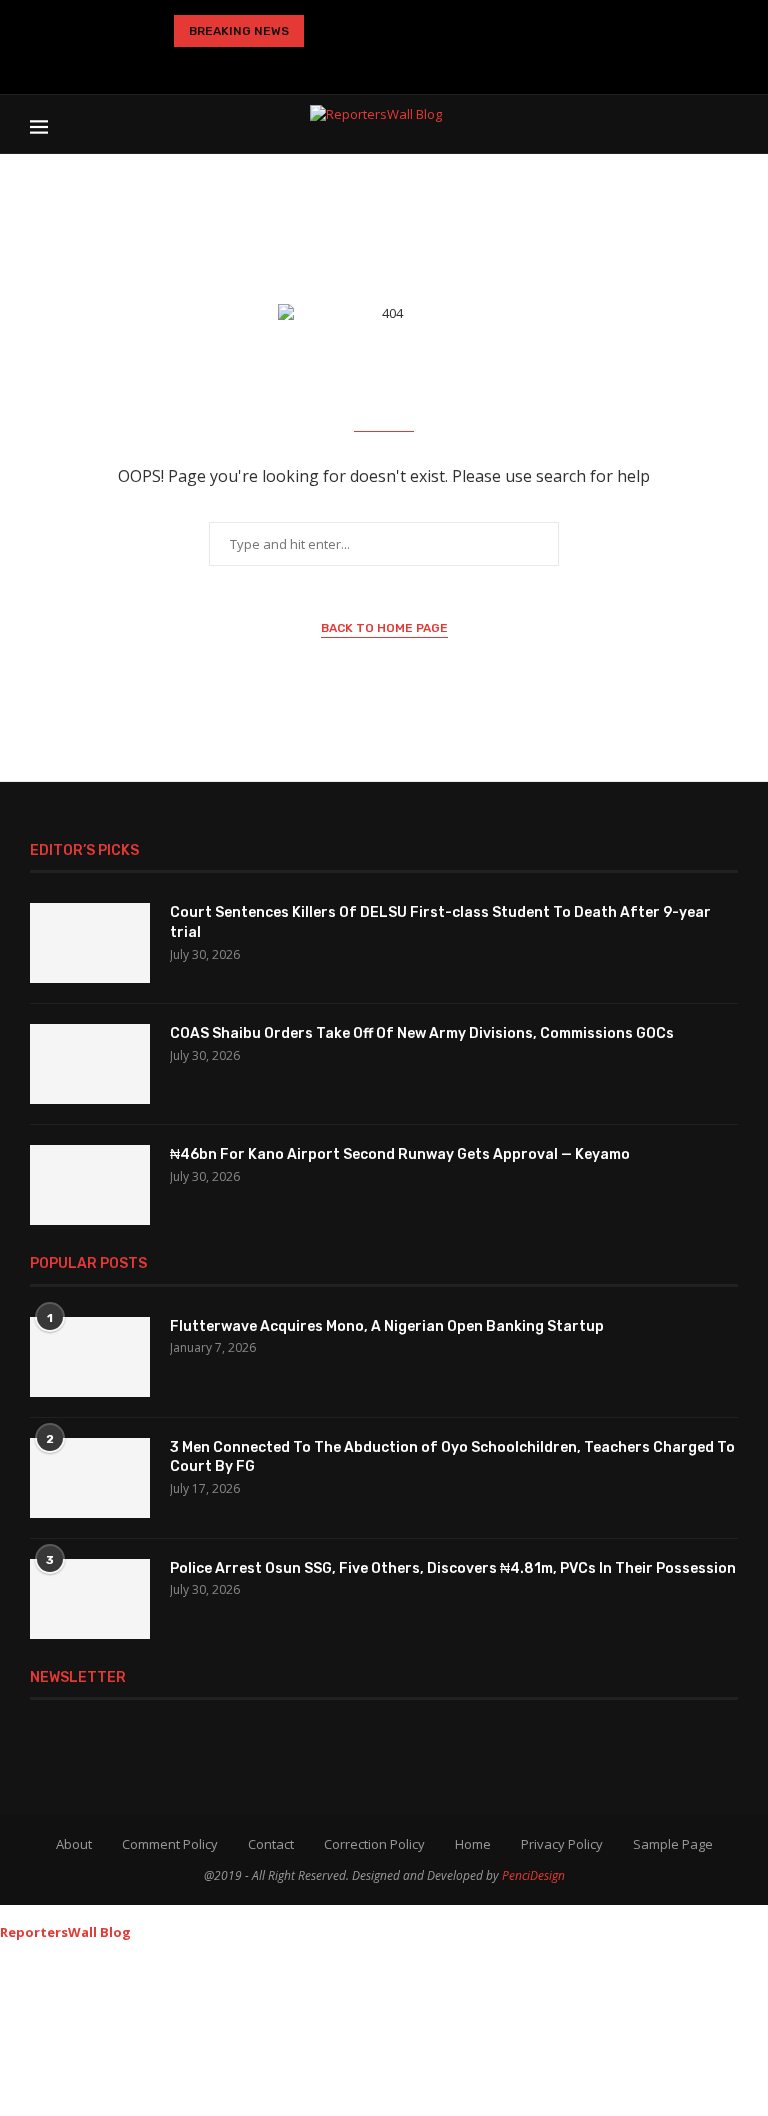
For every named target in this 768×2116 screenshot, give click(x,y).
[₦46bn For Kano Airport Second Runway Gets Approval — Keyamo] (90, 1185)
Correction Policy (374, 1844)
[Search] (728, 124)
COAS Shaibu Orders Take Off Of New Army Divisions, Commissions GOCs (422, 1033)
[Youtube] (413, 66)
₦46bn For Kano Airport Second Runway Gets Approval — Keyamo (400, 1154)
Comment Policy (170, 1844)
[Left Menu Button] (9, 1914)
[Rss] (478, 66)
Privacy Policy (562, 1844)
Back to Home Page (384, 628)
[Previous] (327, 31)
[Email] (445, 66)
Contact (271, 1844)
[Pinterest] (381, 66)
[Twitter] (320, 66)
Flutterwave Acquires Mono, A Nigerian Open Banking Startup (387, 1326)
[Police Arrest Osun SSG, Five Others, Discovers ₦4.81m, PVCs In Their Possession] (90, 1599)
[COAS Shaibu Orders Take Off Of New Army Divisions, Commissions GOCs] (90, 1064)
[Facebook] (290, 66)
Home (473, 1844)
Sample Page (673, 1844)
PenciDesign (533, 1875)
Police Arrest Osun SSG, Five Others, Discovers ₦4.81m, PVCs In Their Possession (453, 1568)
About (74, 1844)
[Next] (360, 31)
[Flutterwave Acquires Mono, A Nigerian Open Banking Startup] (90, 1357)
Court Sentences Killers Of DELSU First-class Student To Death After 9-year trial (440, 922)
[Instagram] (349, 66)
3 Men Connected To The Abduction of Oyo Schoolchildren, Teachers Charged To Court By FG (452, 1457)
